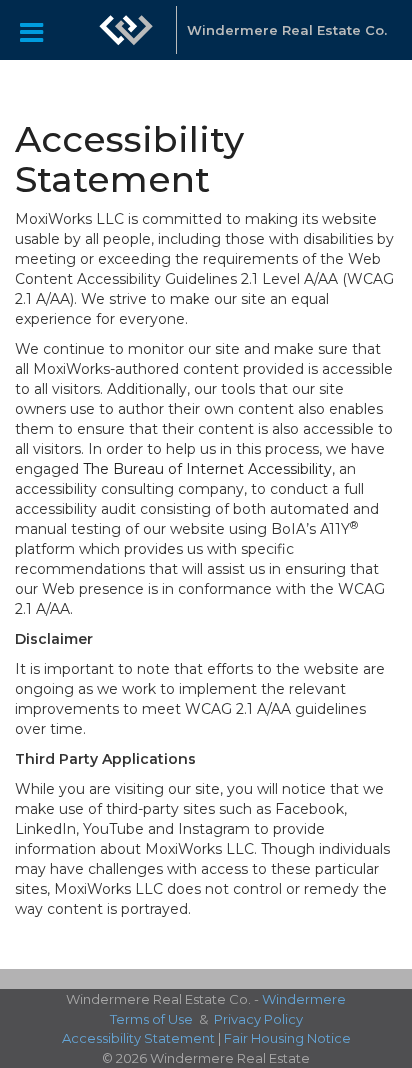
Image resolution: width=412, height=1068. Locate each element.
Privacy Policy (258, 1019)
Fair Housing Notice (287, 1038)
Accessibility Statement (138, 1038)
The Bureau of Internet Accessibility (207, 469)
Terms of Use (151, 1019)
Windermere (304, 999)
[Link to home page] (126, 30)
